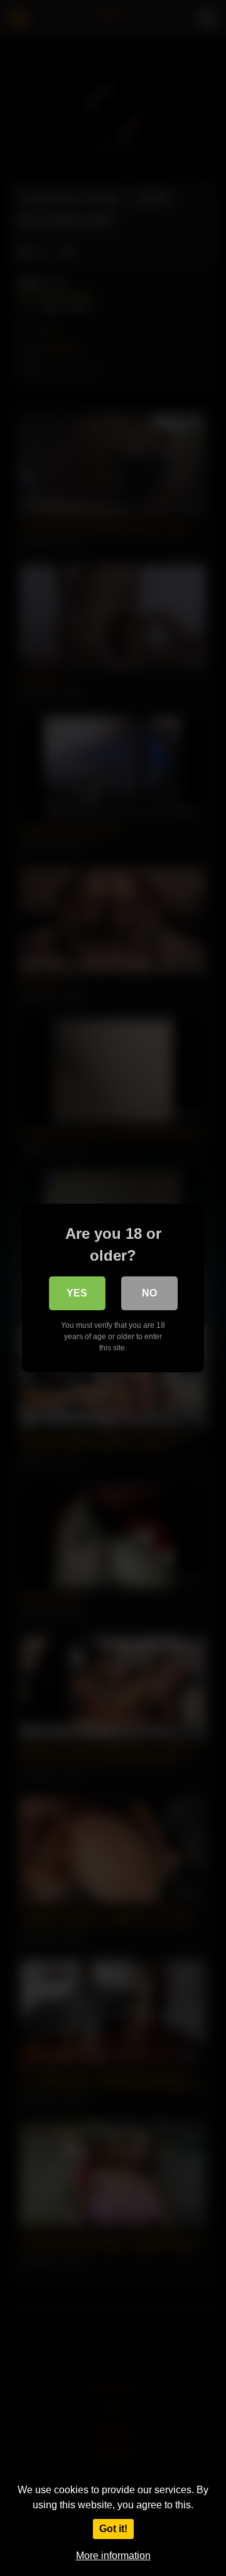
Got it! (113, 2529)
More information (113, 2556)
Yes (77, 1293)
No (149, 1293)
